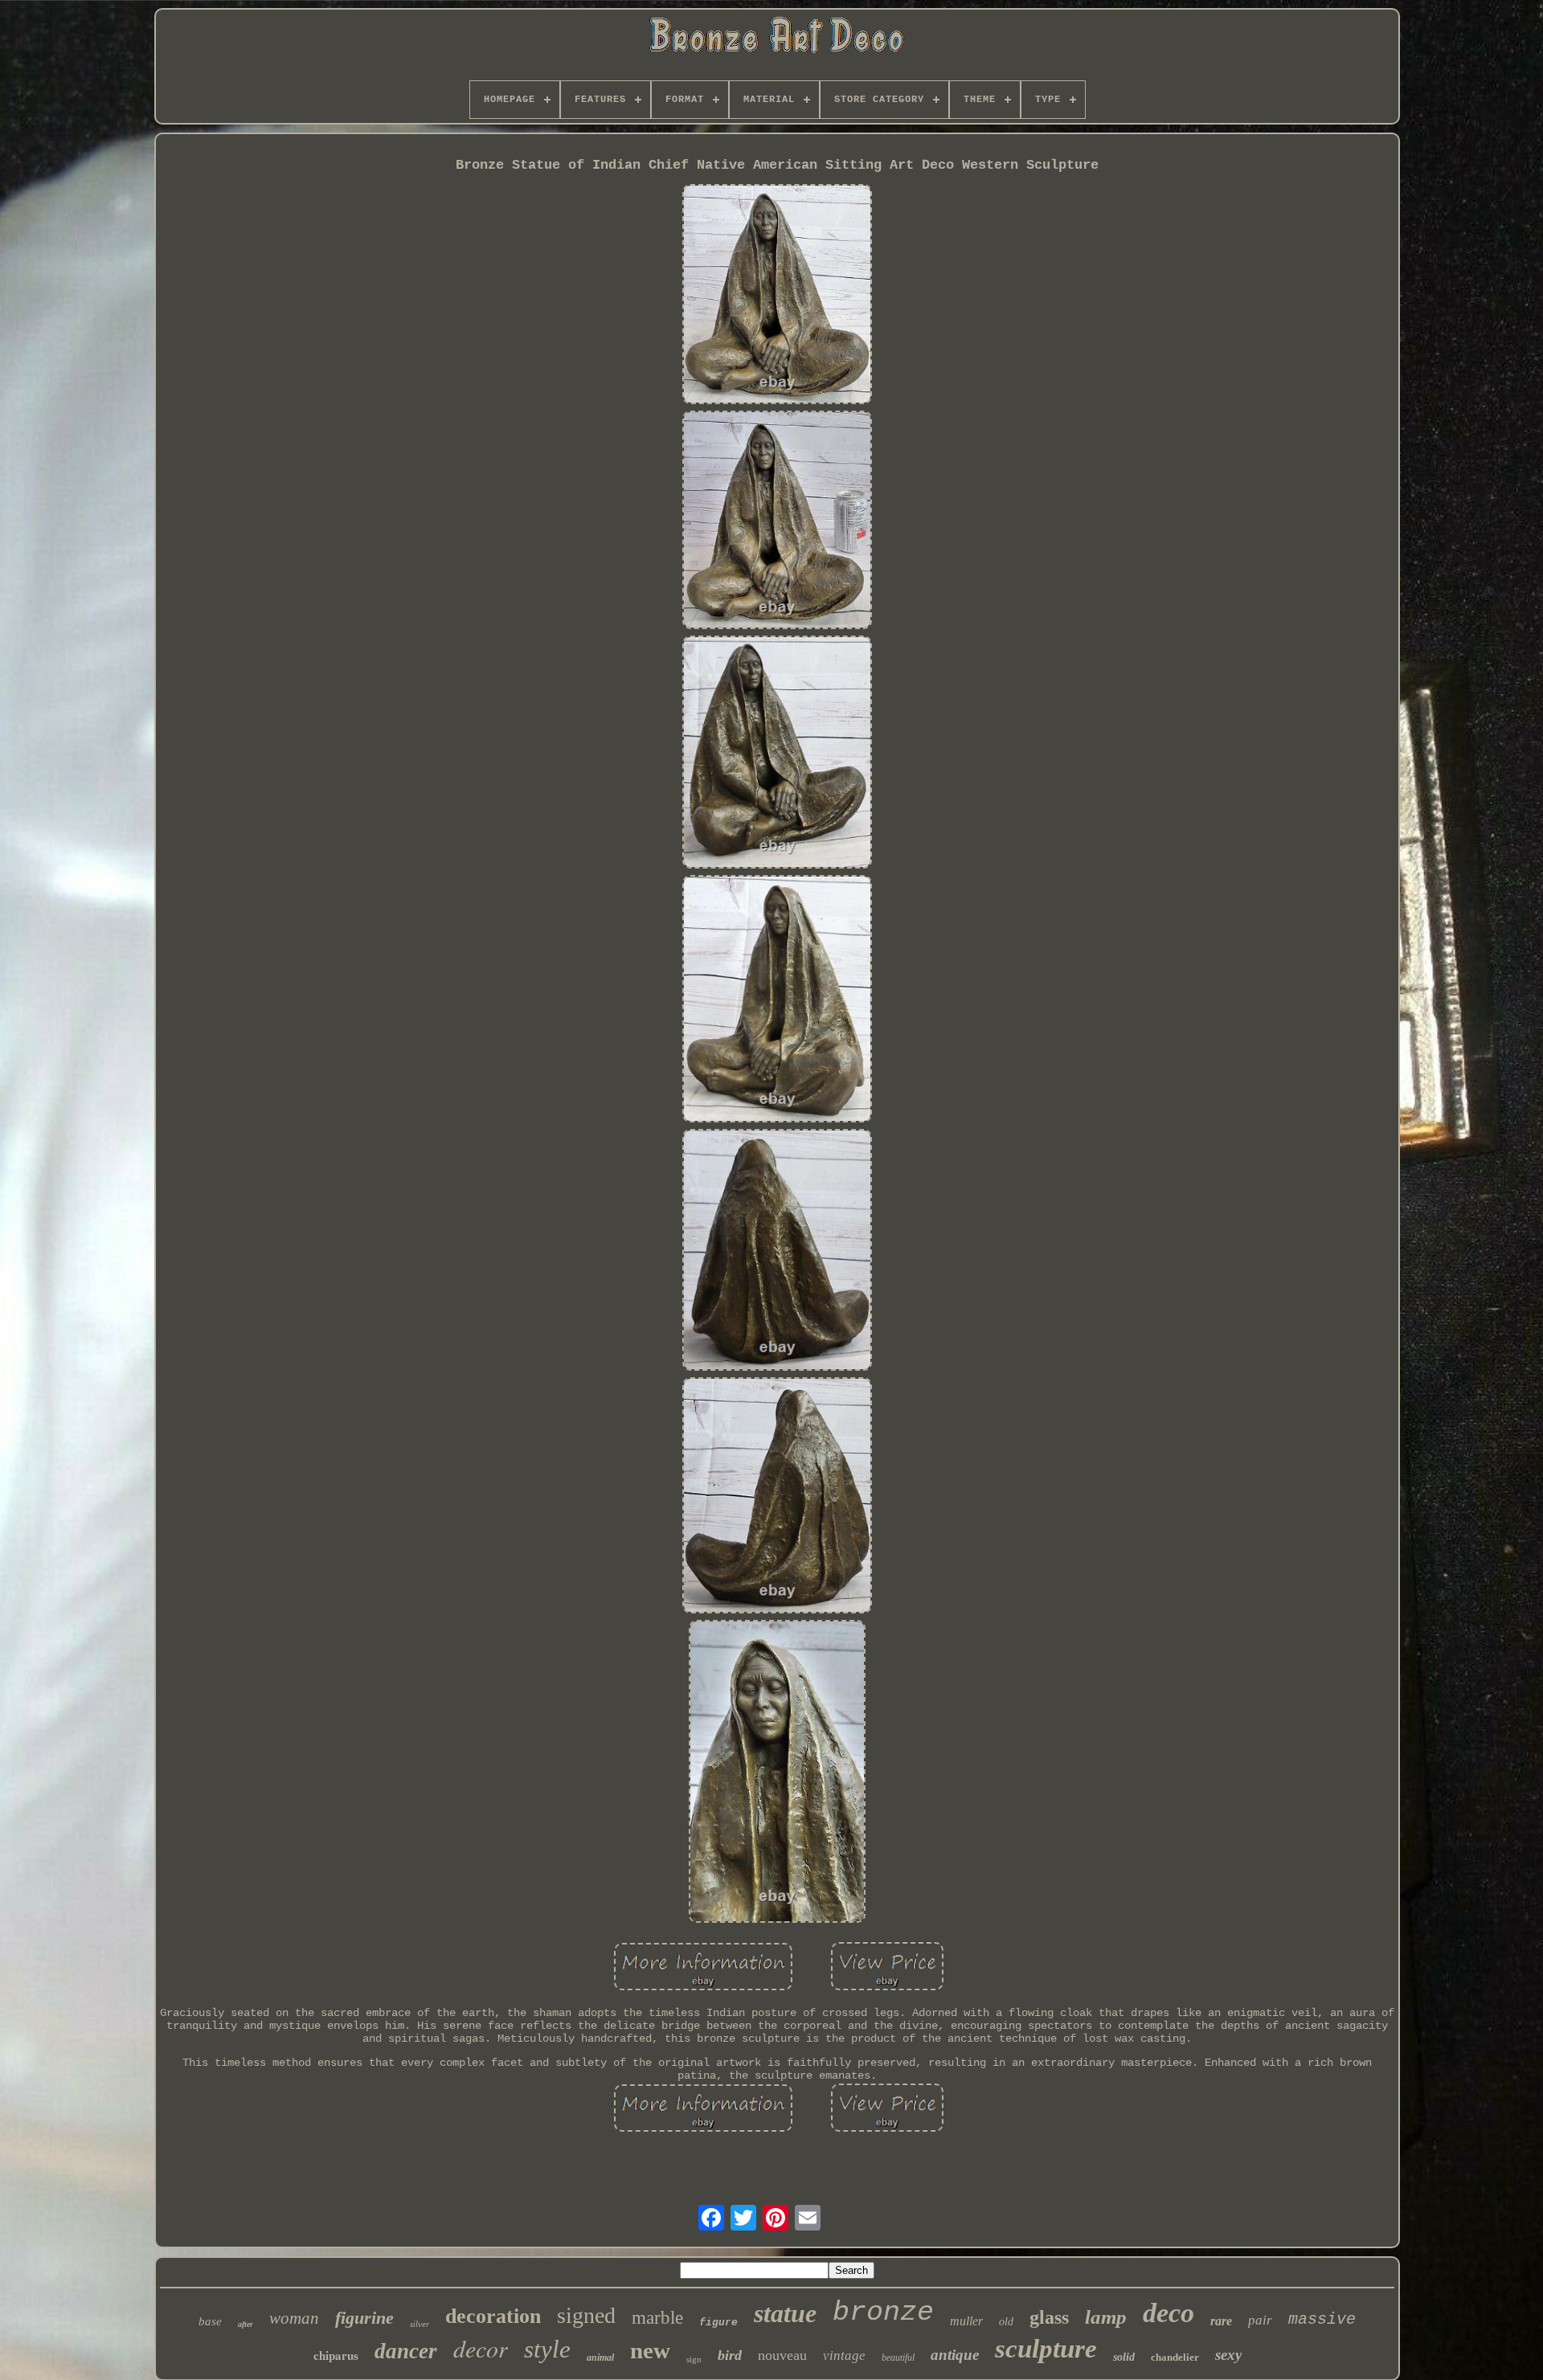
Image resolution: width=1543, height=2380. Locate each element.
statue (785, 2313)
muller (966, 2321)
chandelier (1175, 2357)
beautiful (898, 2358)
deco (1169, 2313)
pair (1260, 2320)
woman (294, 2318)
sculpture (1046, 2349)
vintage (844, 2355)
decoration (493, 2316)
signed (586, 2315)
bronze (883, 2313)
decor (481, 2348)
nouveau (782, 2355)
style (547, 2349)
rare (1221, 2321)
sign (694, 2359)
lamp (1106, 2317)
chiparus (336, 2355)
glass (1049, 2317)
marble (657, 2318)
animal (600, 2358)
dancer (406, 2351)
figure (718, 2323)
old (1006, 2322)
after (246, 2324)
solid (1124, 2357)
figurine (364, 2318)
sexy (1228, 2355)
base (210, 2321)
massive (1322, 2319)
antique (955, 2355)
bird (730, 2355)
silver (420, 2324)
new (650, 2350)
